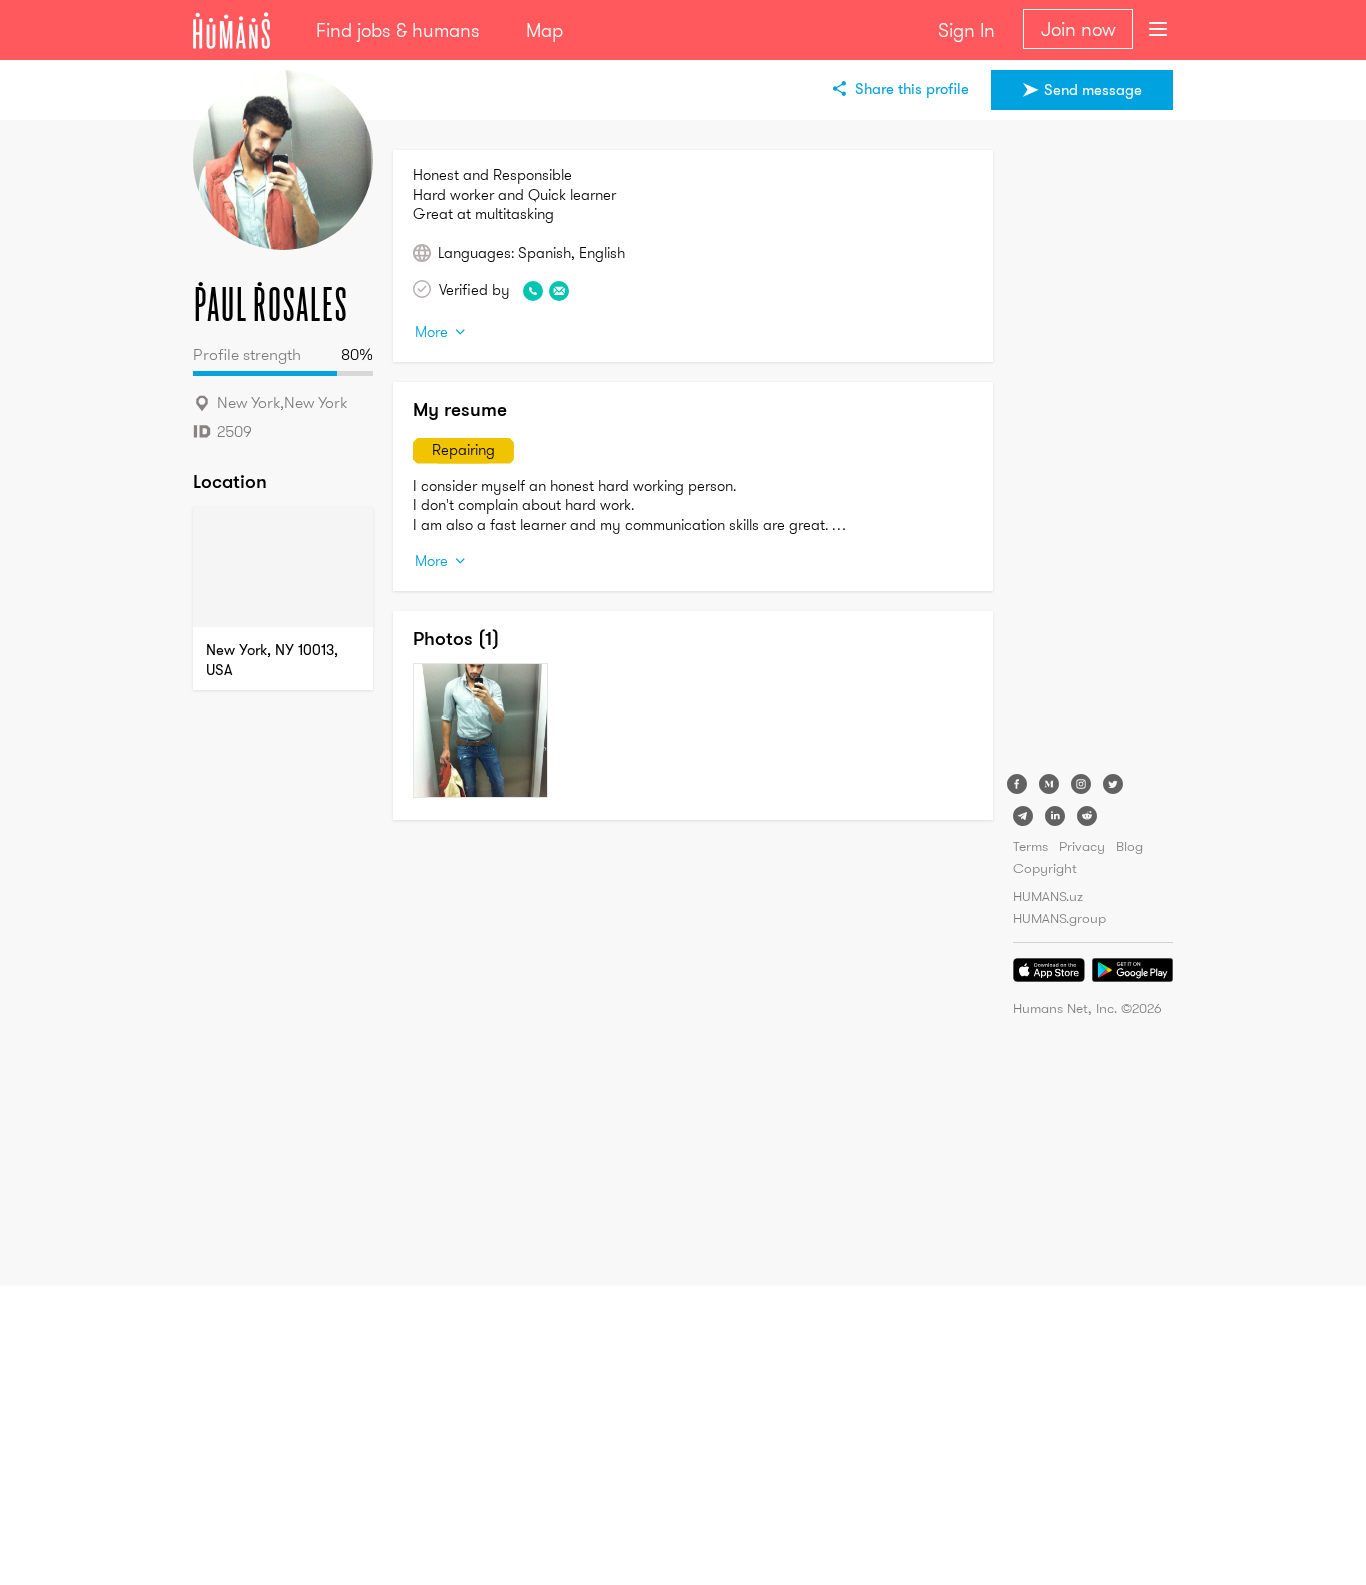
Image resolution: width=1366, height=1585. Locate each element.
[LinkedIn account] (1055, 816)
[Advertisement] (1093, 450)
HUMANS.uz (1048, 896)
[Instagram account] (1081, 784)
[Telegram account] (1023, 816)
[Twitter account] (1113, 784)
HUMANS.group (1059, 918)
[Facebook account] (1017, 784)
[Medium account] (1049, 784)
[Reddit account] (1087, 816)
